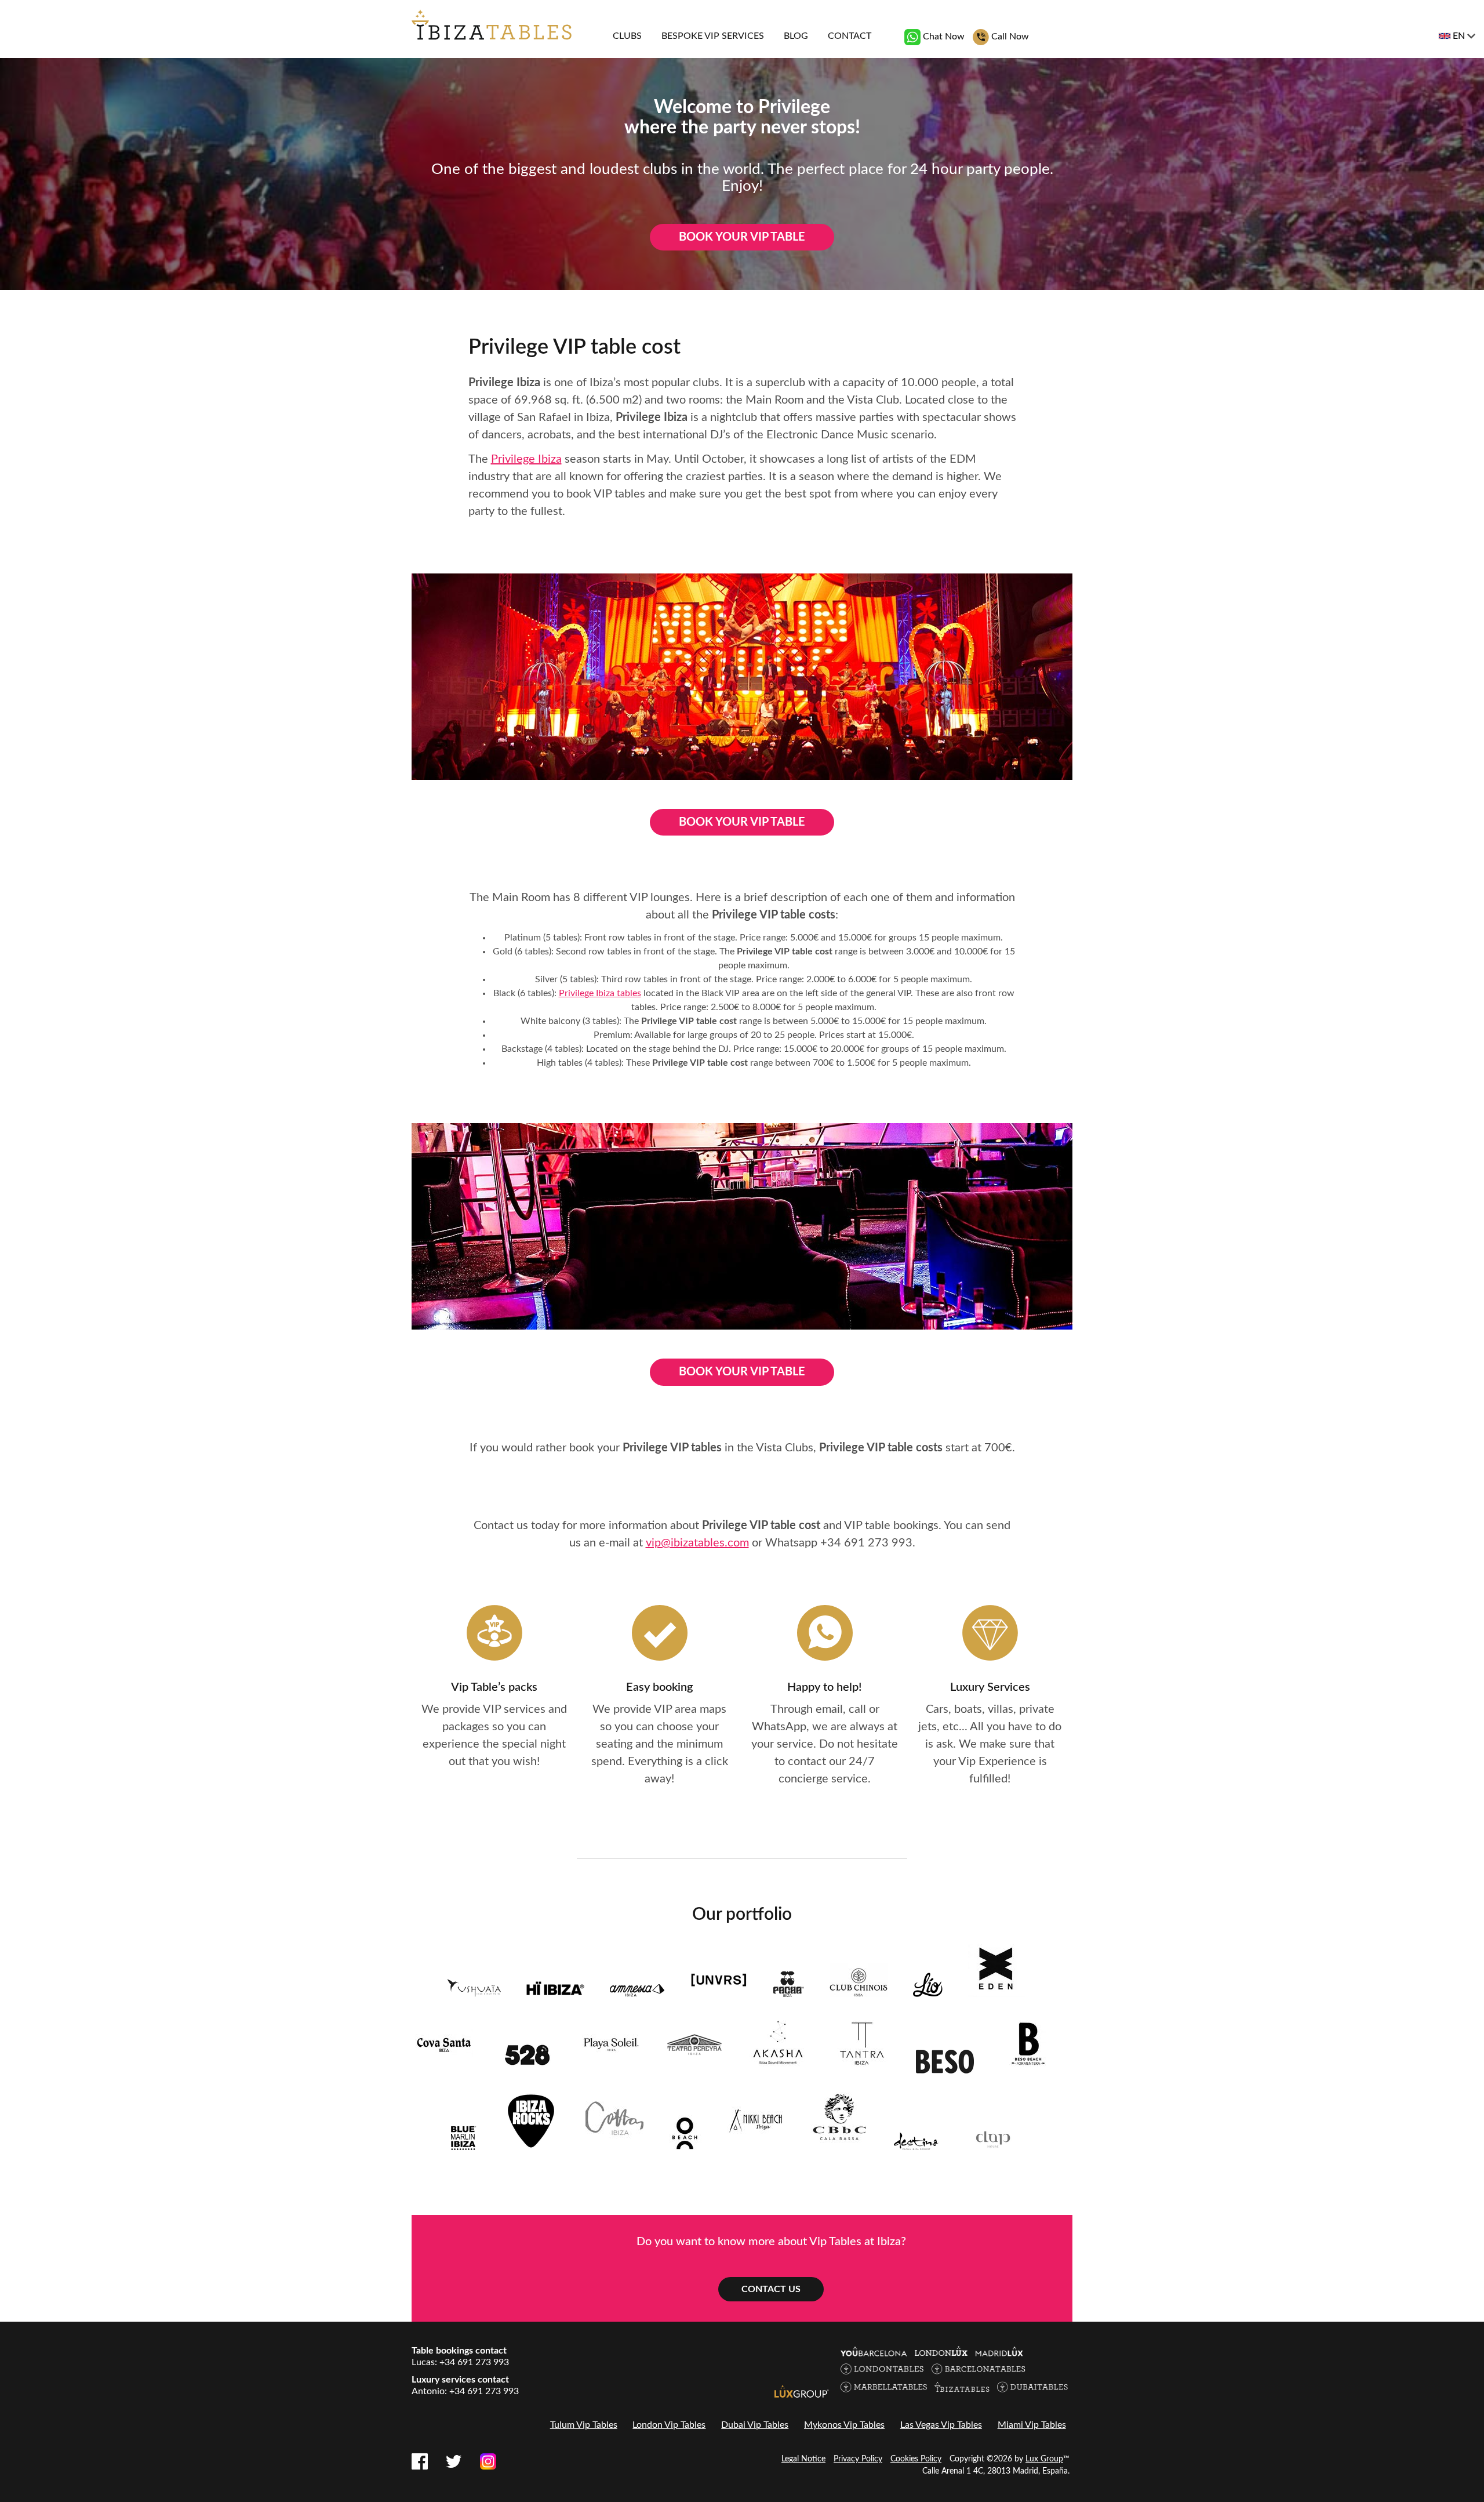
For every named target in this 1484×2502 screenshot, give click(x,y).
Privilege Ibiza (526, 459)
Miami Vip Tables (1032, 2425)
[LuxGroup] (802, 2391)
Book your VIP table (742, 237)
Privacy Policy (858, 2459)
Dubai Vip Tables (755, 2425)
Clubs (627, 36)
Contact (850, 36)
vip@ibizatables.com (697, 1543)
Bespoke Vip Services (713, 36)
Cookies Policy (916, 2459)
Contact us (771, 2289)
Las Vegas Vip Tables (941, 2425)
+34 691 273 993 (866, 1543)
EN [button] (1459, 36)
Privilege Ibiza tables (600, 993)
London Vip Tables (669, 2425)
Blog (796, 36)
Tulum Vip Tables (584, 2425)
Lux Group (1044, 2459)
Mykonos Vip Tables (844, 2425)
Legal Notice (803, 2459)
